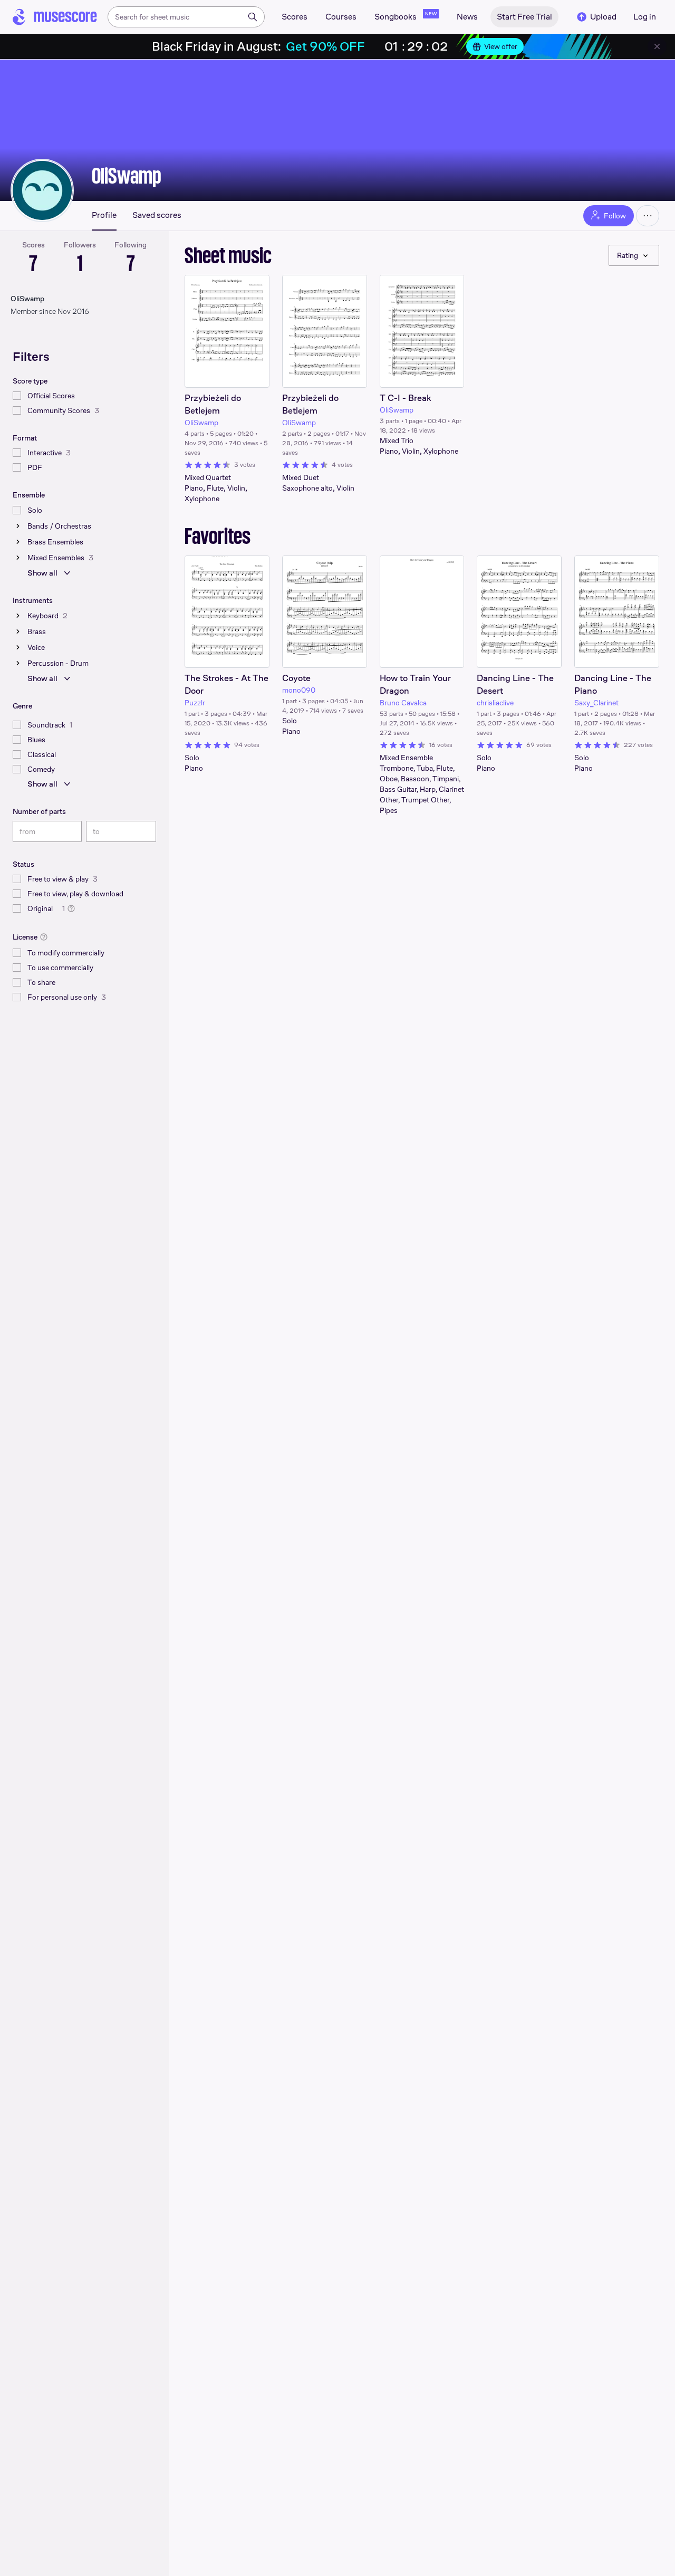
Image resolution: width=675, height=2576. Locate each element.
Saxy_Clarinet (596, 703)
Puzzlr (195, 703)
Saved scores (157, 215)
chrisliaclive (495, 703)
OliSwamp (127, 176)
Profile (104, 215)
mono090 (299, 690)
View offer (501, 46)
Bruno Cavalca (403, 703)
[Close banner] (657, 46)
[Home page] (55, 17)
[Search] (253, 17)
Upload (603, 17)
